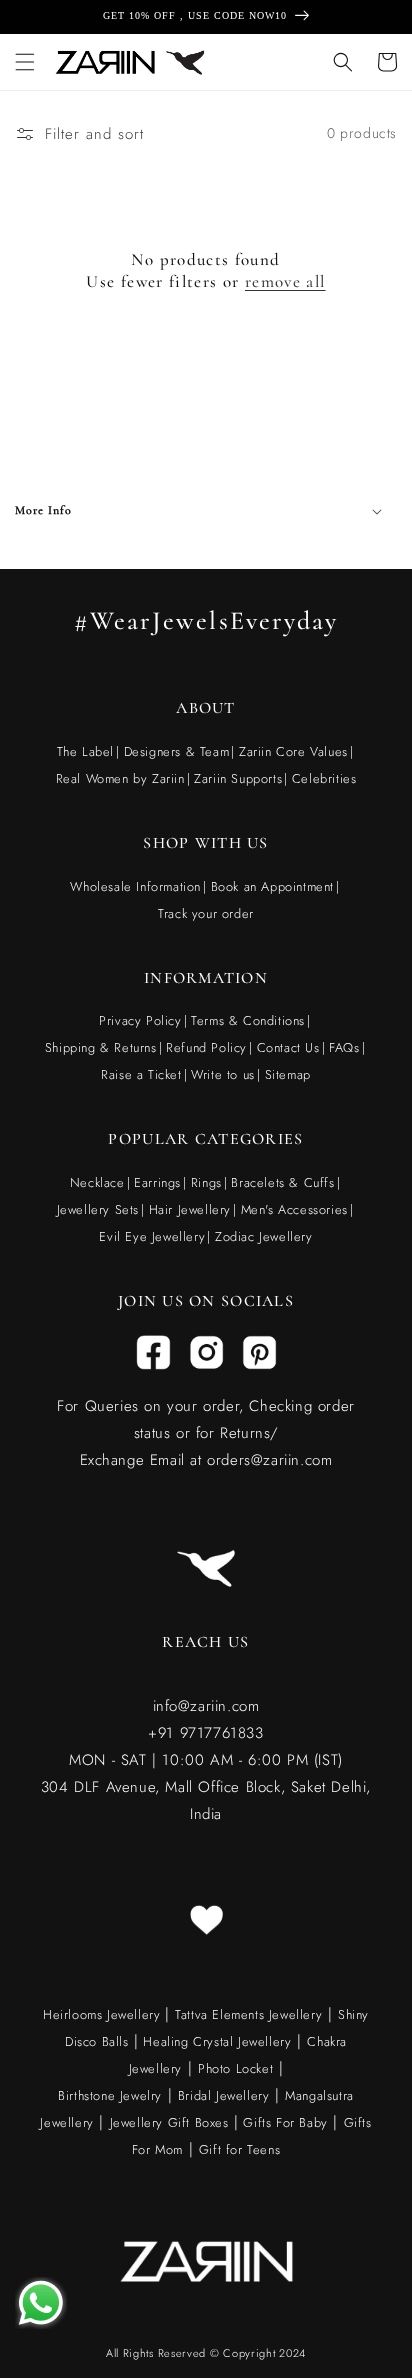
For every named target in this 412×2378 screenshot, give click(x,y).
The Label (85, 751)
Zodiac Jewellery (264, 1236)
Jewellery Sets (98, 1209)
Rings (206, 1182)
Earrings (157, 1182)
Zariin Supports (238, 778)
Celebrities (324, 778)
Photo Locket (235, 2068)
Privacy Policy (140, 1020)
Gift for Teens (239, 2149)
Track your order (206, 913)
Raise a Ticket (141, 1074)
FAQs (344, 1047)
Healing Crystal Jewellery (215, 2041)
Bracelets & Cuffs (282, 1182)
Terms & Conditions (248, 1020)
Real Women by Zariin (120, 778)
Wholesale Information (135, 886)
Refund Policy (206, 1047)
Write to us (223, 1074)
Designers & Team (177, 751)
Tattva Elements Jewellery (248, 2014)
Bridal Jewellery (224, 2095)
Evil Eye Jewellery (152, 1236)
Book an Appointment (272, 886)
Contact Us (288, 1047)
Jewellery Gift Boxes (169, 2122)
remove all (285, 281)
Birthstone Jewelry (110, 2095)
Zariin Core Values (293, 751)
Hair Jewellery (190, 1209)
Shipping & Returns (101, 1047)
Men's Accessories (294, 1209)
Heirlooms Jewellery (104, 2014)
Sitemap (288, 1074)
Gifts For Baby (283, 2122)
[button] (25, 62)
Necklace (97, 1182)
